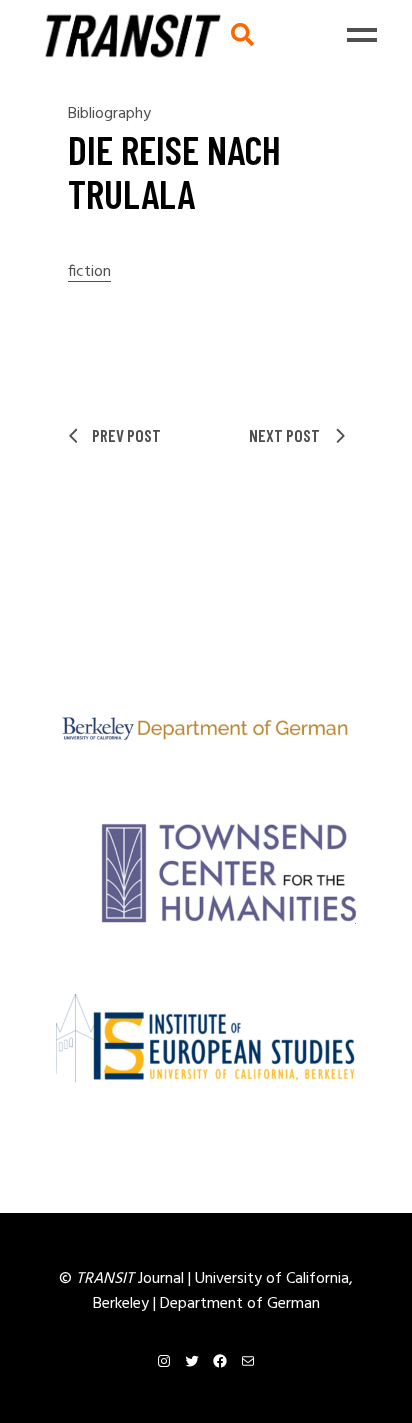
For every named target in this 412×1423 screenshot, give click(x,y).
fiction (89, 272)
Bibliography (109, 114)
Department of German (240, 1304)
